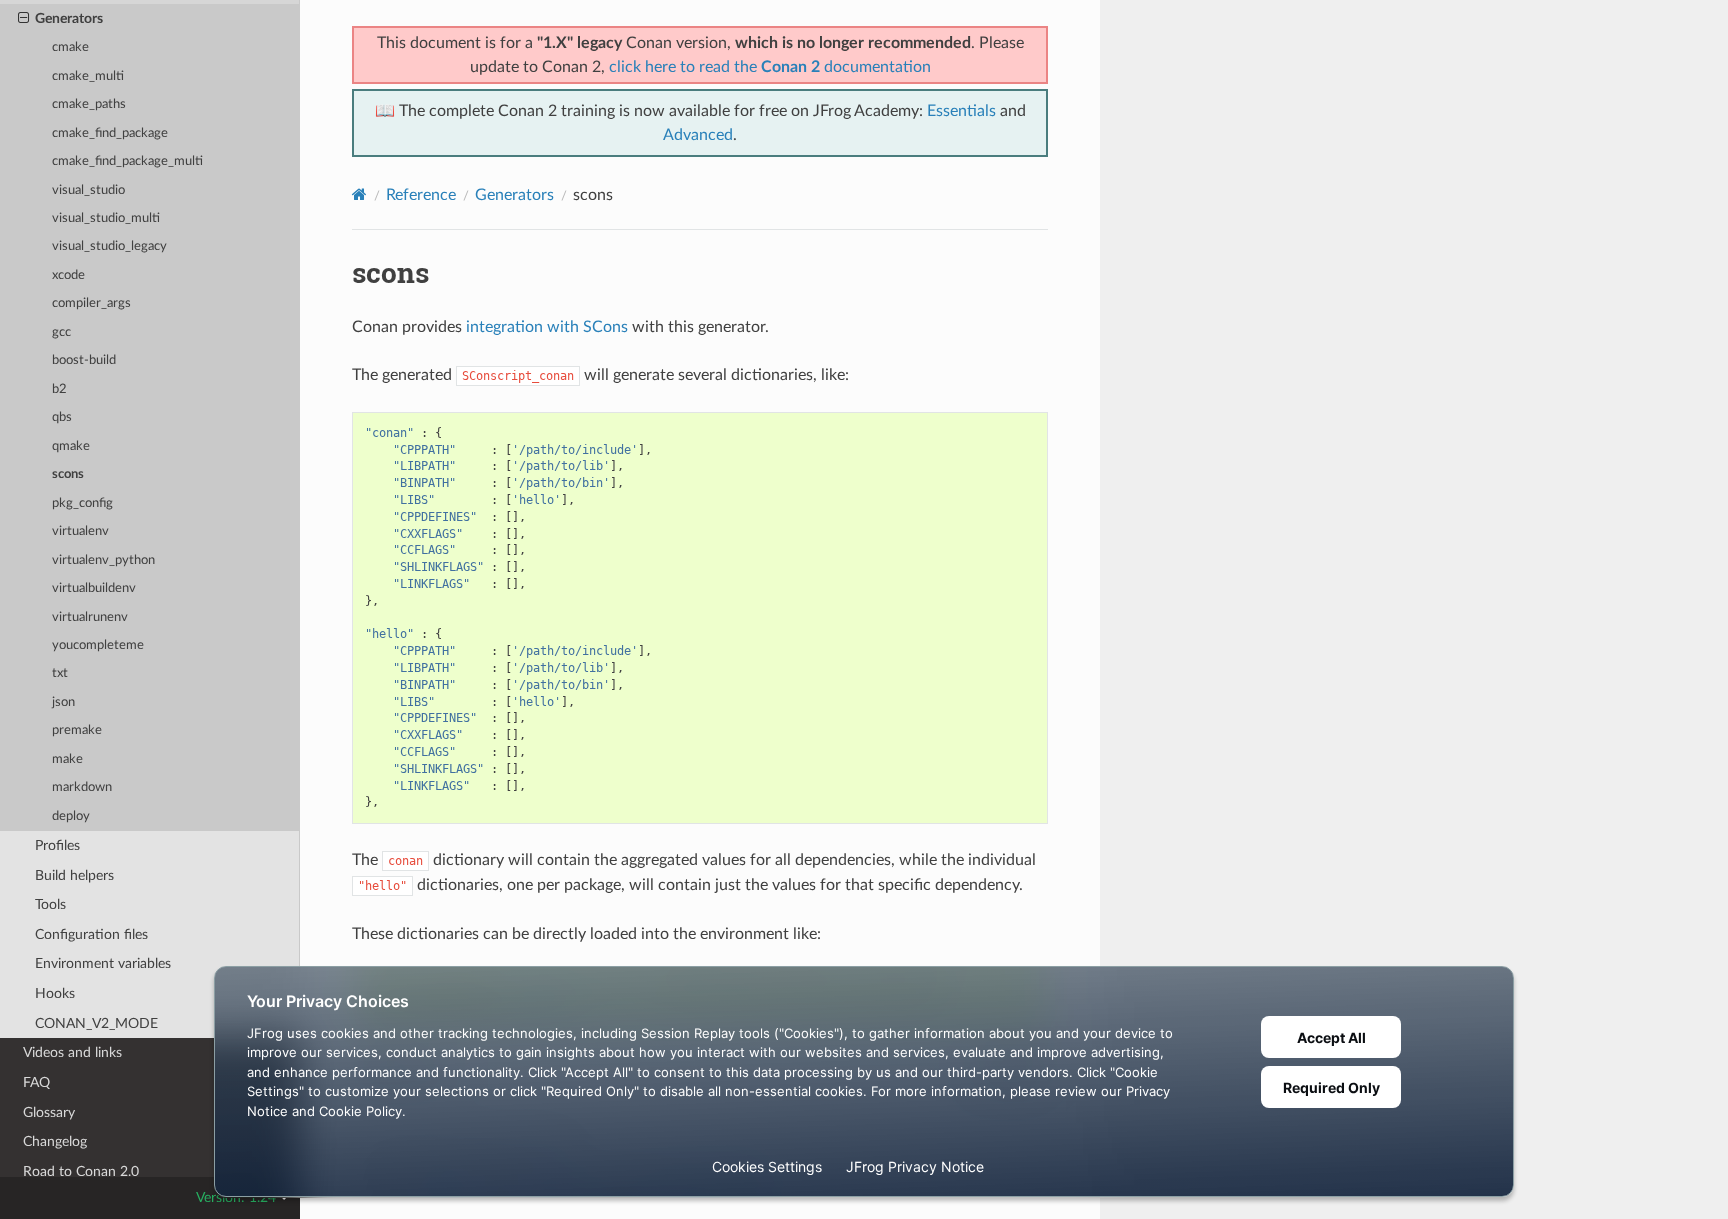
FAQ (36, 1082)
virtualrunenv (90, 617)
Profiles (57, 845)
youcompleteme (98, 645)
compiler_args (91, 303)
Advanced (698, 135)
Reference (421, 195)
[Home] (359, 194)
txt (60, 673)
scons (68, 474)
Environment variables (103, 963)
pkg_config (82, 503)
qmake (71, 446)
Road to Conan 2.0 (81, 1171)
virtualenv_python (103, 560)
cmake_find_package (110, 133)
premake (77, 730)
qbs (62, 417)
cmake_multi (88, 76)
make (67, 759)
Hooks (55, 993)
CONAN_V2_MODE (96, 1023)
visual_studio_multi (106, 218)
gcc (61, 332)
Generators (69, 18)
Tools (50, 904)
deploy (71, 816)
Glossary (49, 1112)
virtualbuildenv (94, 588)
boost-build (84, 360)
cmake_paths (89, 104)
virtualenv (80, 531)
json (63, 702)
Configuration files (91, 934)
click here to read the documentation (770, 67)
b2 (59, 389)
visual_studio (88, 190)
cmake (70, 47)
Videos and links (72, 1052)
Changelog (55, 1141)
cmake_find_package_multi (127, 161)
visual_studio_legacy (109, 246)
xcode (68, 275)
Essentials (961, 111)
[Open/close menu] (23, 19)
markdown (82, 787)
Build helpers (74, 875)
